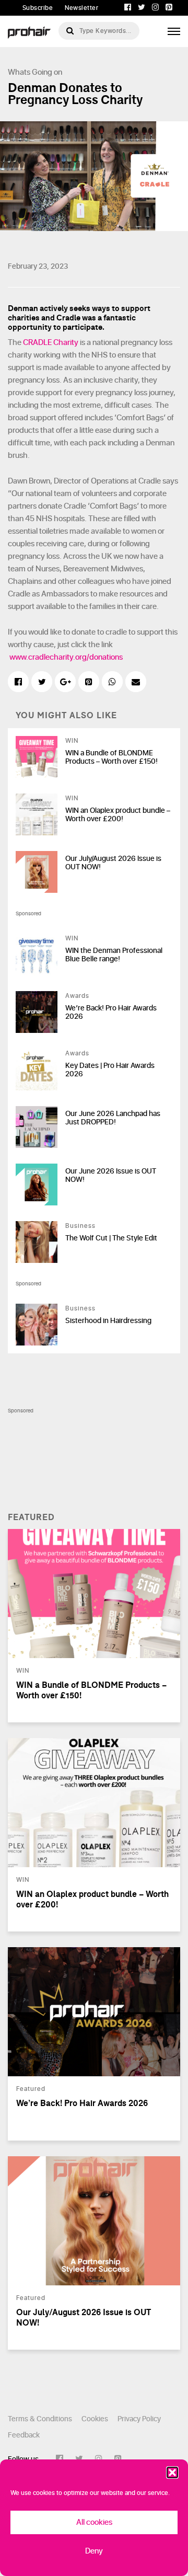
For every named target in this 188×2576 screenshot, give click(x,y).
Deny (94, 2551)
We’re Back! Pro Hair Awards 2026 (111, 1013)
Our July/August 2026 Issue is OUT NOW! (113, 863)
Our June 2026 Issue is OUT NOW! (111, 1176)
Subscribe (38, 8)
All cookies (94, 2522)
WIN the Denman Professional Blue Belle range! (114, 955)
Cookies (95, 2419)
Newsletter (81, 8)
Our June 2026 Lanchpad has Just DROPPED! (113, 1118)
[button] (172, 2472)
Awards (77, 996)
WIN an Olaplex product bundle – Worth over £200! (118, 815)
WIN (72, 741)
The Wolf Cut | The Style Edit (111, 1238)
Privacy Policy (139, 2419)
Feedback (24, 2435)
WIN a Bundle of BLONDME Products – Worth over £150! (111, 757)
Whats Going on (35, 72)
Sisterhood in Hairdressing (108, 1321)
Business (80, 1226)
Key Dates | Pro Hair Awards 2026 (110, 1070)
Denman (23, 308)
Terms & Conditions (40, 2419)
